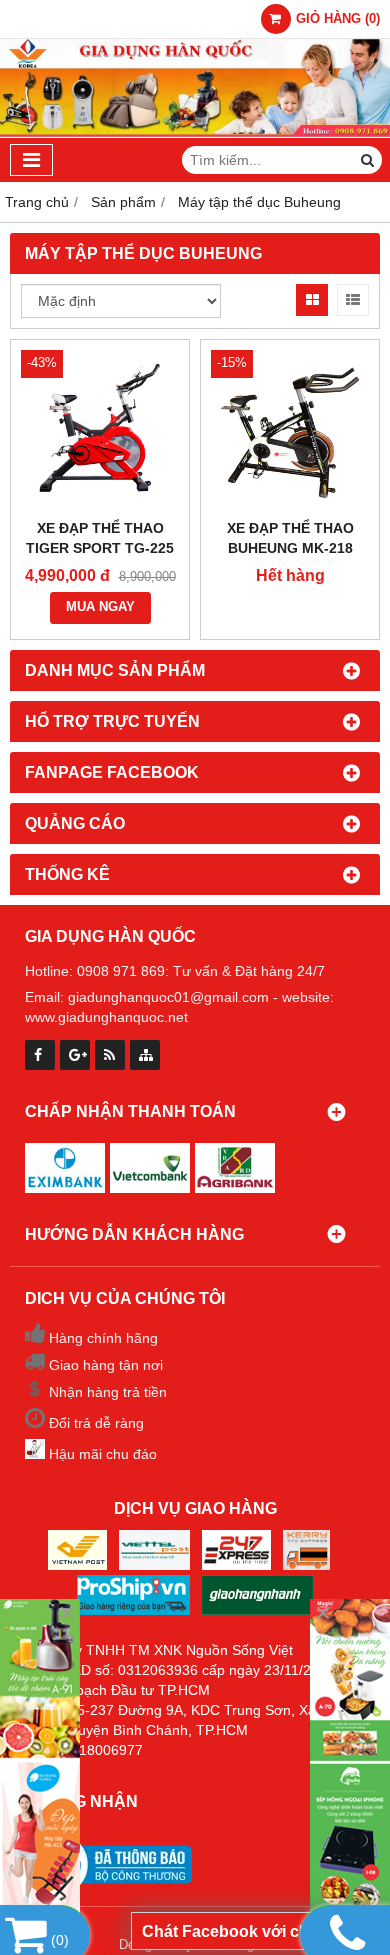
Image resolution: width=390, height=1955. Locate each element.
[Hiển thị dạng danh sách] (353, 300)
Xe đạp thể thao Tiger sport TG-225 (100, 538)
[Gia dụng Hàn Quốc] (350, 1759)
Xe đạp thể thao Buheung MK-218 (290, 538)
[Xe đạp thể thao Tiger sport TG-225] (100, 429)
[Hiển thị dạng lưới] (312, 300)
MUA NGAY (100, 607)
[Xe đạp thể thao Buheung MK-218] (290, 429)
